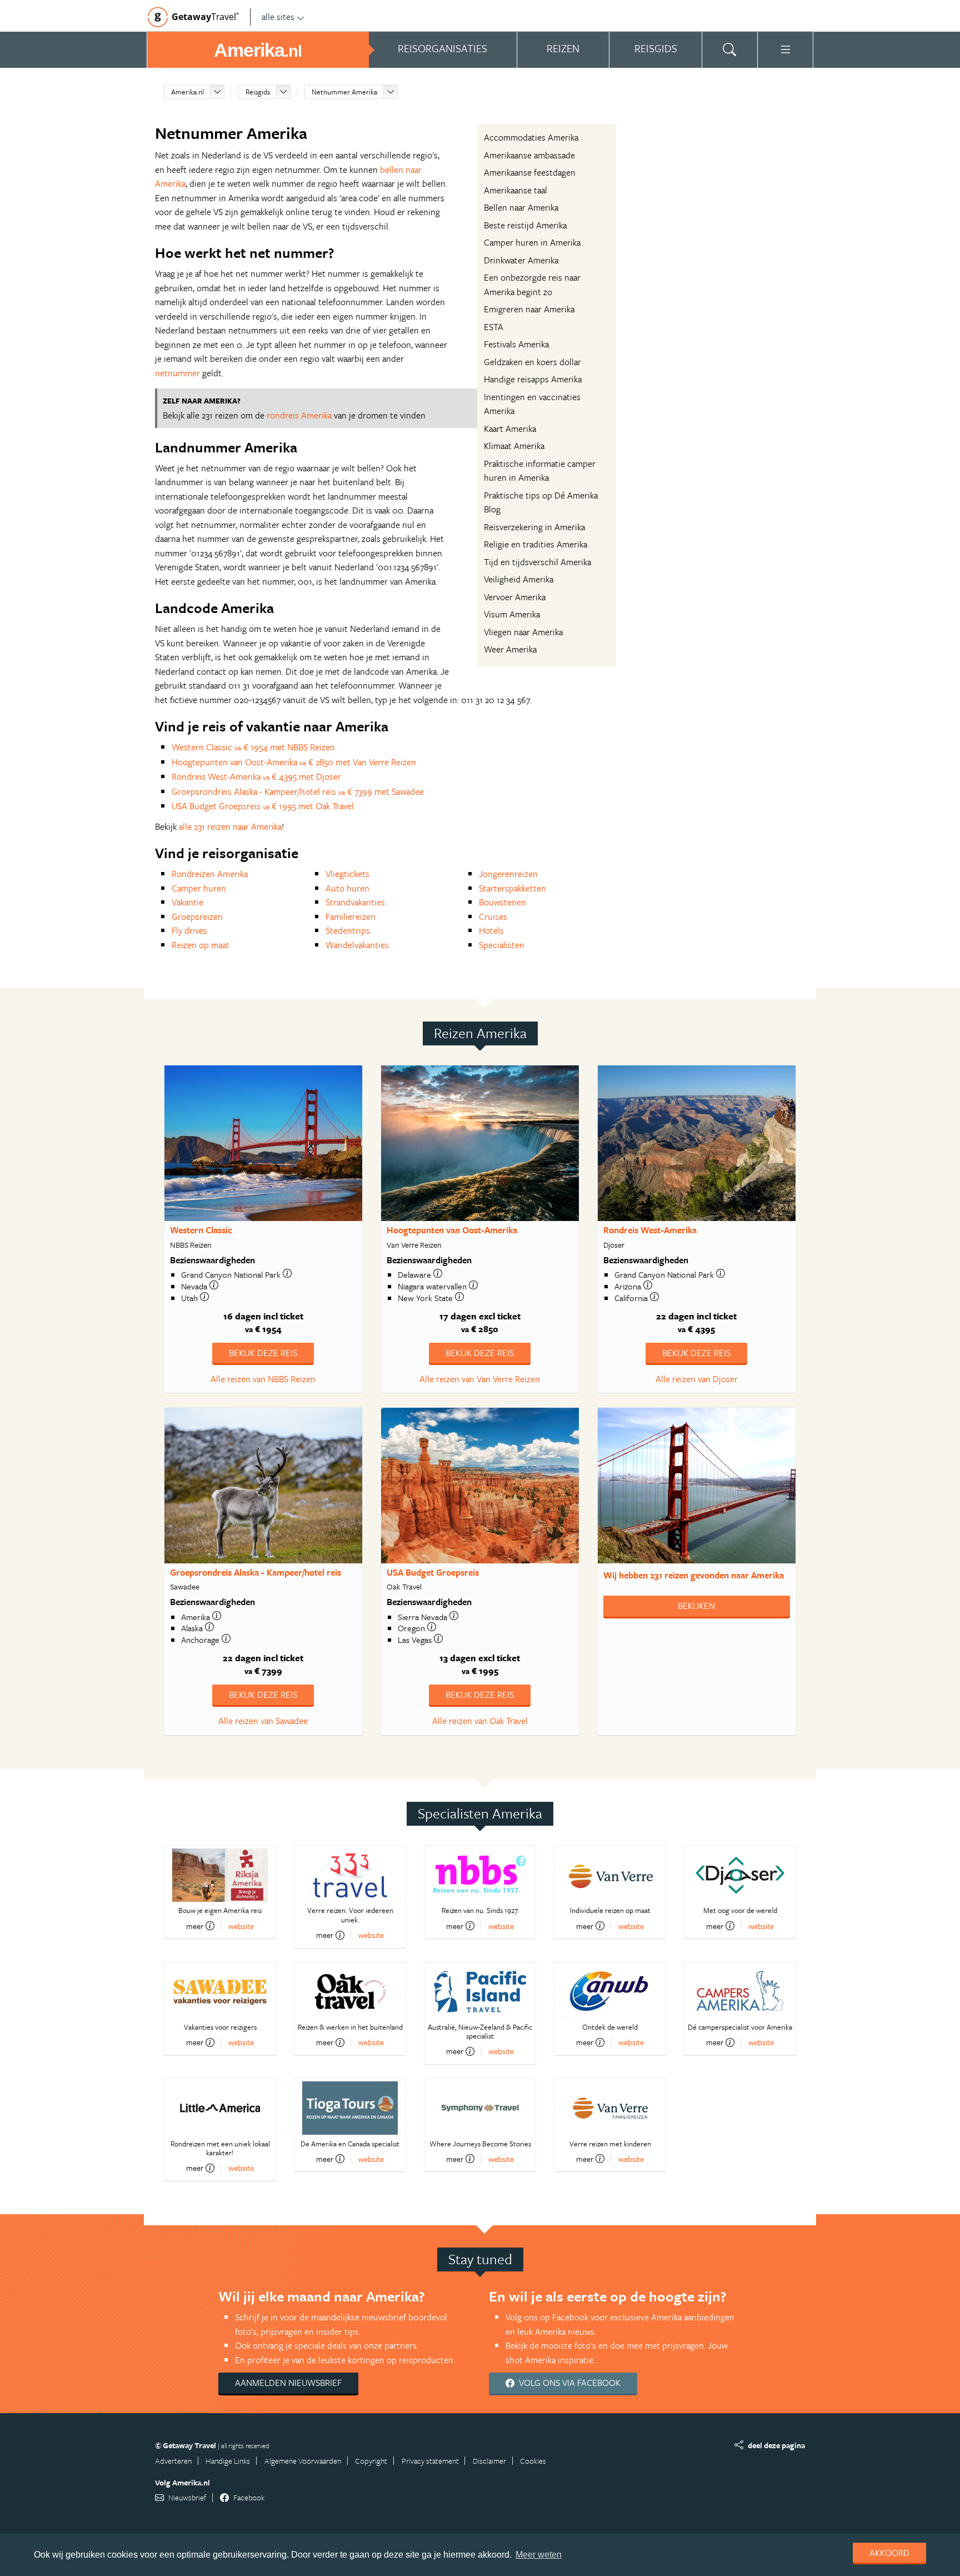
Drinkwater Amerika (521, 260)
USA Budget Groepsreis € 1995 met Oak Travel (263, 806)
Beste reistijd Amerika (525, 225)
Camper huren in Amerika (532, 242)
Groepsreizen (197, 916)
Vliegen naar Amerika (523, 632)
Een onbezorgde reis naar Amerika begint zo (532, 285)
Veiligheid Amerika (519, 579)
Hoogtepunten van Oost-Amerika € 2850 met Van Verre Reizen (294, 762)
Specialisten (502, 945)
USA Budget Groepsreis (433, 1572)
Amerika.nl (187, 92)
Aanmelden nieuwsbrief (288, 2383)
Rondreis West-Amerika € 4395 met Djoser (256, 776)
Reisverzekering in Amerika (534, 527)
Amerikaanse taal (516, 190)
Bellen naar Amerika (521, 207)
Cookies (533, 2461)
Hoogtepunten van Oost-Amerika (452, 1230)
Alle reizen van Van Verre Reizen (480, 1379)
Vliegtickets (347, 874)
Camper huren (199, 888)
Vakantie (187, 902)
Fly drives (189, 930)
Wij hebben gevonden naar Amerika (694, 1575)
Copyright (371, 2461)
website (241, 1926)
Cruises (493, 916)
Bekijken (696, 1606)
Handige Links (228, 2461)
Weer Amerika (510, 649)
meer (195, 1926)
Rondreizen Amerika (210, 874)
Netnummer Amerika (344, 92)
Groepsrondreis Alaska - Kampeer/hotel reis (256, 1572)
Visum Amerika (512, 614)
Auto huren (347, 888)
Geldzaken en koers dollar (532, 362)
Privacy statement (430, 2461)
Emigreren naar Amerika (529, 309)
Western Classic (201, 1230)
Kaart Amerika (510, 428)
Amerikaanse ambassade (529, 155)
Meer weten (539, 2555)
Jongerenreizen (508, 874)
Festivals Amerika (516, 344)
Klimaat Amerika (514, 446)
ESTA (494, 327)
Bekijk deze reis (263, 1353)
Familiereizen (351, 916)
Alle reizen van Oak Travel (480, 1721)
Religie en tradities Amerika (536, 544)
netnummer (177, 373)
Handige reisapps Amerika (533, 379)
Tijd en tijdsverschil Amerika (537, 562)
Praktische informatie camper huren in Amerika (540, 471)
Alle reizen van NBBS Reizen (263, 1379)
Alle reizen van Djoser (697, 1379)
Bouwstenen (502, 902)
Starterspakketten (512, 888)
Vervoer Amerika (515, 597)
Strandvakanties (355, 902)
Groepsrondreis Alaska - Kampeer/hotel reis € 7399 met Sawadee (298, 791)
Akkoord (889, 2553)
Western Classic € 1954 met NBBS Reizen (253, 747)
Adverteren (173, 2461)
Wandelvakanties (357, 945)
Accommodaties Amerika (531, 137)
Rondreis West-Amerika (650, 1230)
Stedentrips (348, 930)
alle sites (278, 17)
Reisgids (258, 92)
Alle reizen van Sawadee (263, 1721)
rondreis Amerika (299, 415)
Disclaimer (489, 2461)
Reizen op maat (201, 945)
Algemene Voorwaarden (303, 2461)
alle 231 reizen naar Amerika (230, 826)
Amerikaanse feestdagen (530, 172)
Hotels (491, 930)
